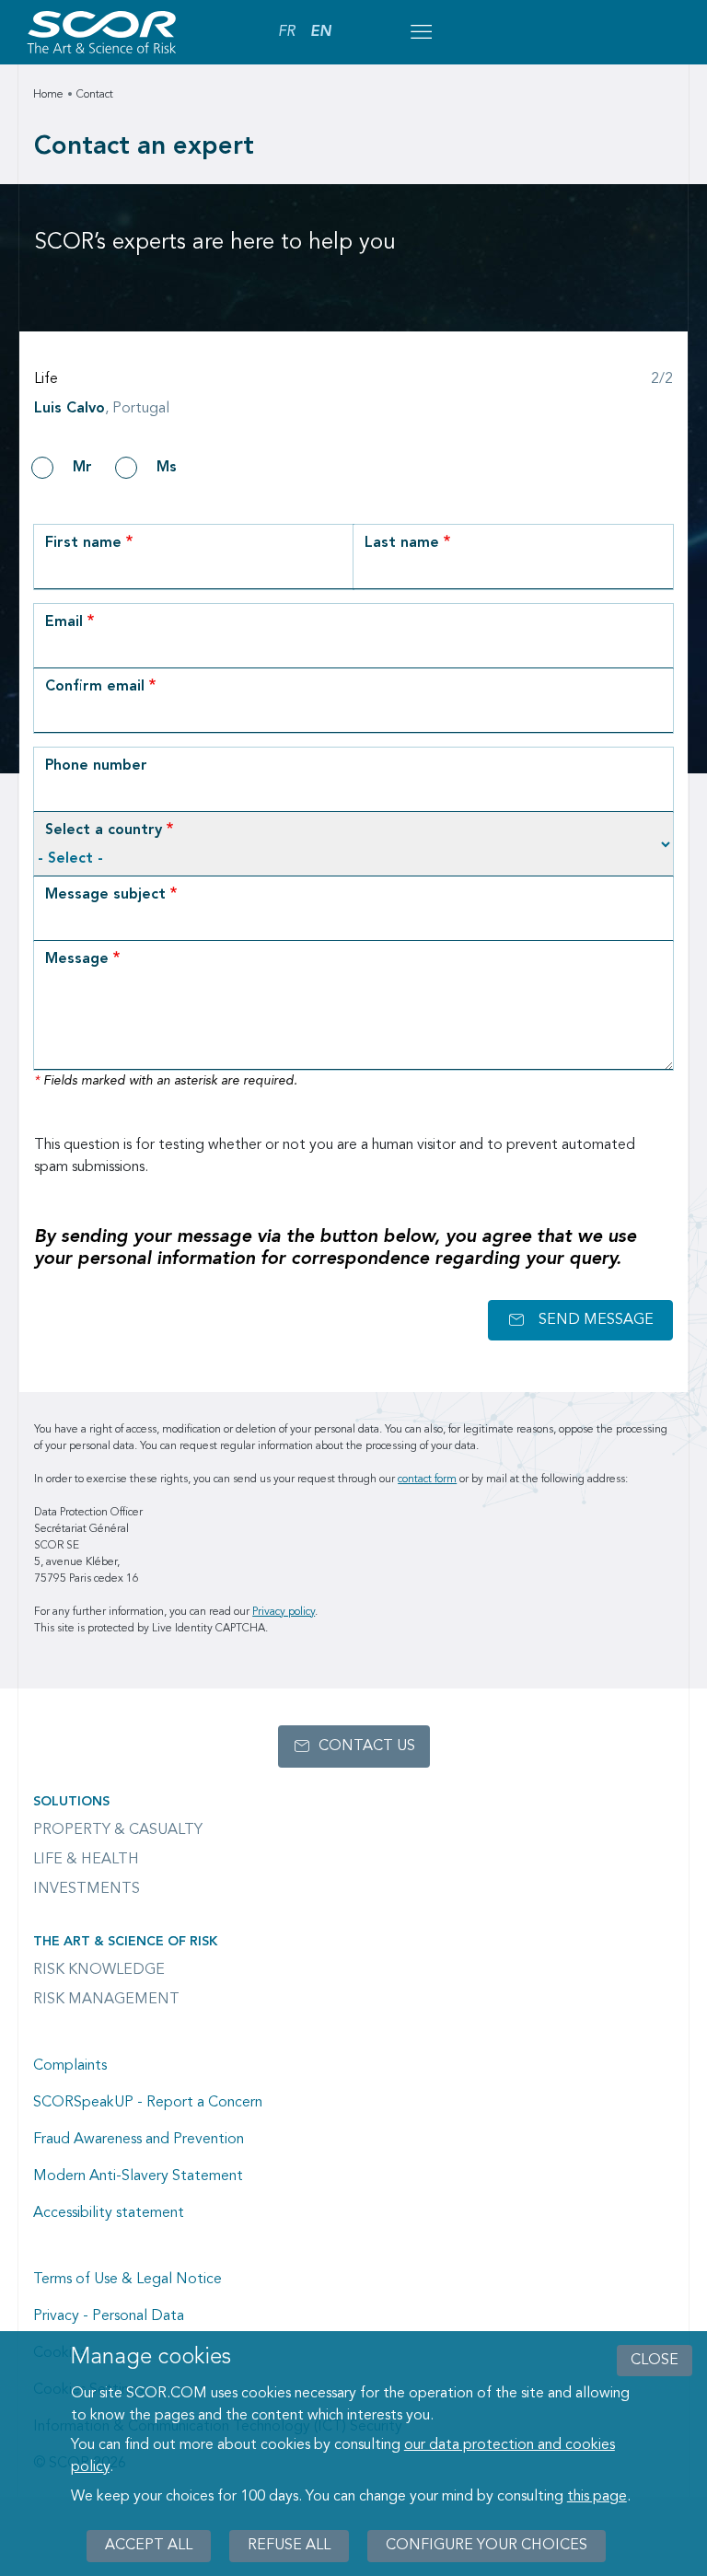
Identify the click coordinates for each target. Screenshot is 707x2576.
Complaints (70, 2066)
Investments (87, 1889)
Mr (82, 468)
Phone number (96, 766)
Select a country (104, 830)
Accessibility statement (109, 2213)
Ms (167, 468)
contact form (427, 1479)
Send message (596, 1320)
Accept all (149, 2546)
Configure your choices (487, 2546)
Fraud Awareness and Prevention (139, 2140)
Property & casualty (118, 1830)
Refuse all (289, 2546)
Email (64, 622)
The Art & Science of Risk (125, 1942)
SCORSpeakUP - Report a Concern (148, 2103)
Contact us (367, 1746)
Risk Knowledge (99, 1970)
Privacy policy (284, 1612)
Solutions (71, 1802)
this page (597, 2497)
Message (77, 959)
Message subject (105, 895)
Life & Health (86, 1860)
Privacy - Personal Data (109, 2316)
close (655, 2361)
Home (48, 95)
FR (287, 32)
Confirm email (95, 687)
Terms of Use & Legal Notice (127, 2280)
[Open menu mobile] (421, 32)
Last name (402, 543)
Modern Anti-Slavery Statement (138, 2176)
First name (83, 543)
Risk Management (106, 2000)
